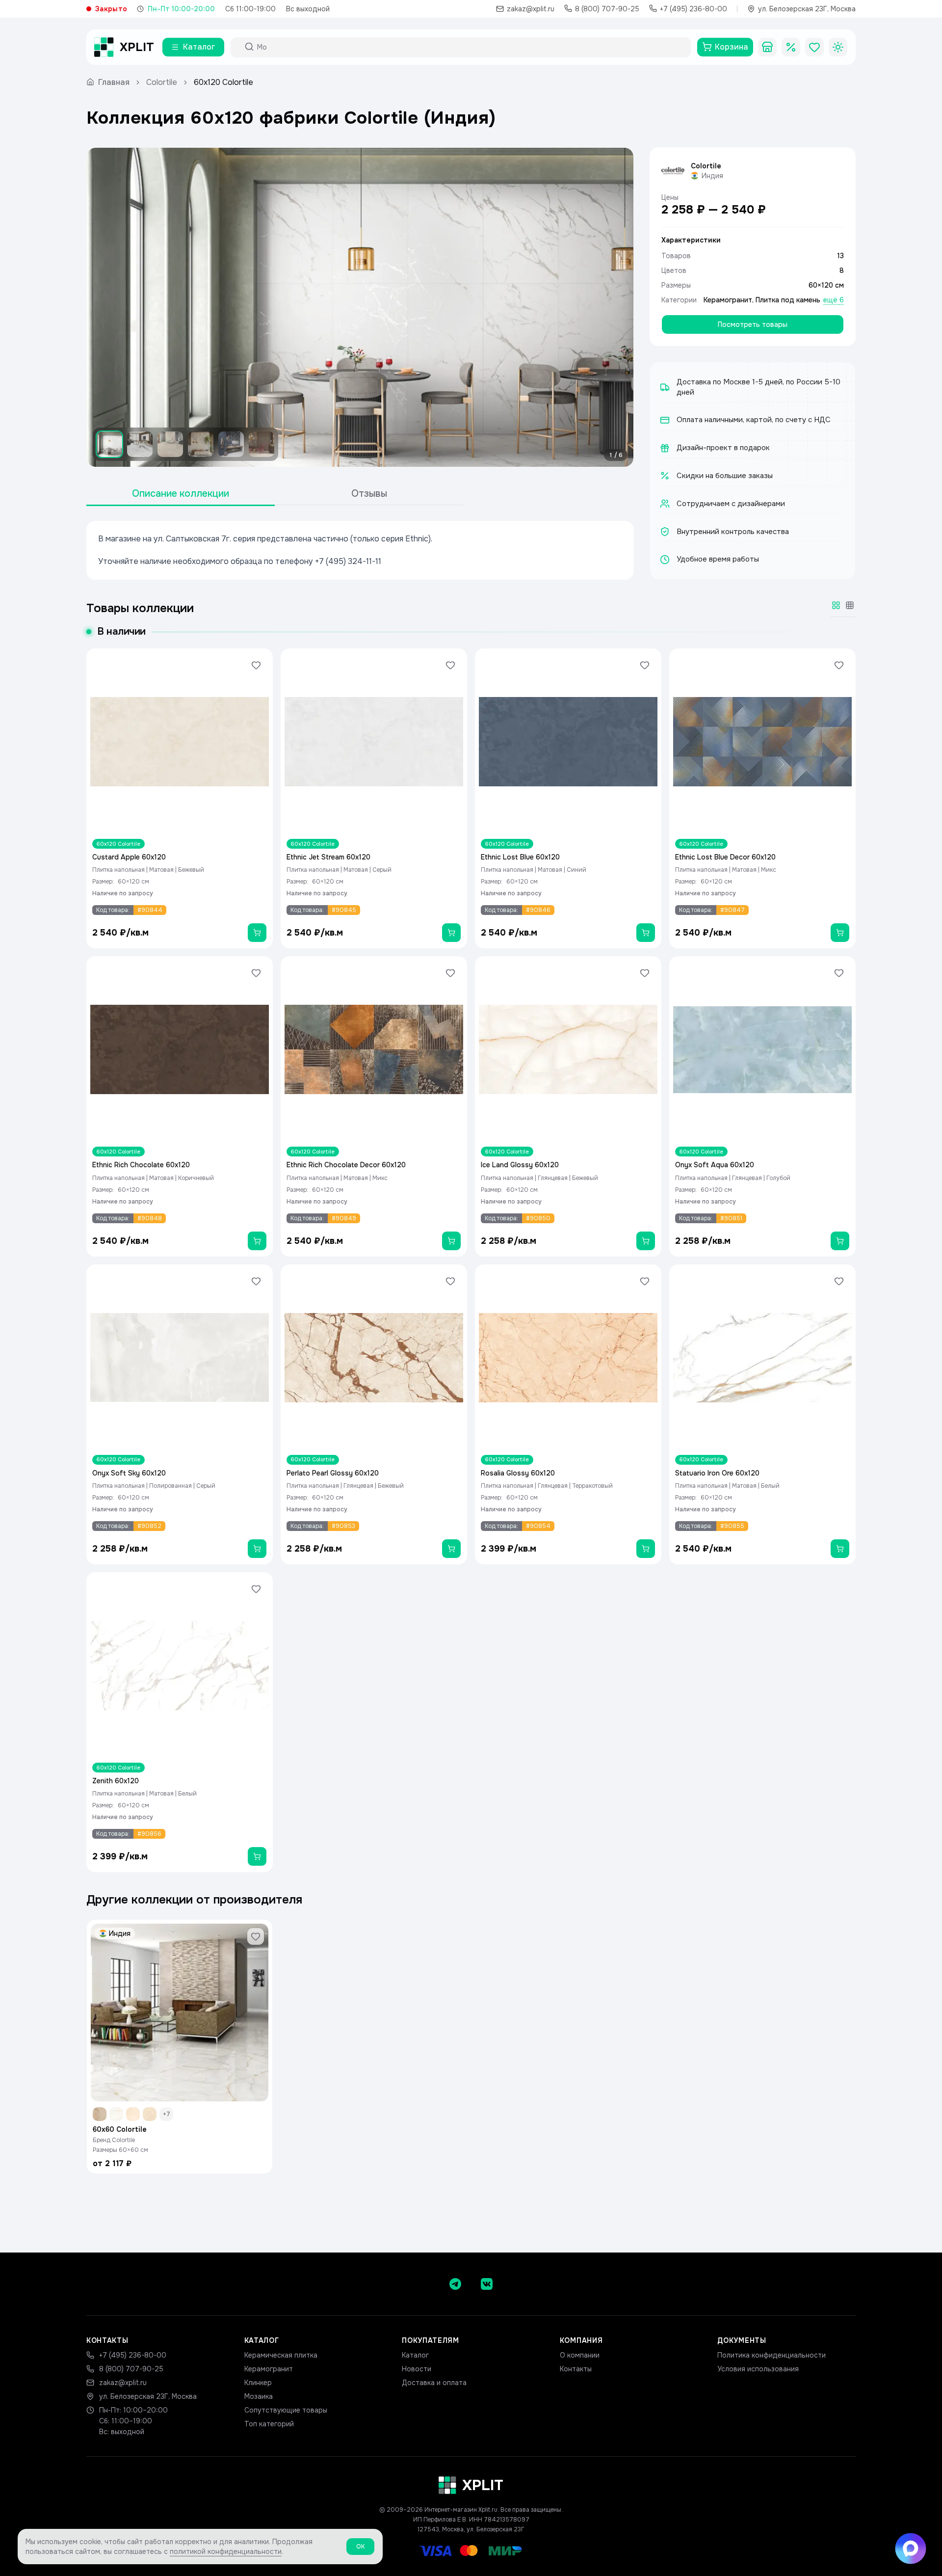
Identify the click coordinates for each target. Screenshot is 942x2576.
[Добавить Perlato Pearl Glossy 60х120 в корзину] (451, 1549)
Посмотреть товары (753, 324)
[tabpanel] (360, 550)
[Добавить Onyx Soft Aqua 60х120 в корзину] (840, 1241)
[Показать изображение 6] (262, 444)
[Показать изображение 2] (140, 444)
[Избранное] (814, 47)
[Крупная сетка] (836, 605)
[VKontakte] (487, 2284)
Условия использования (758, 2369)
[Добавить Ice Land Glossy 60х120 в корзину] (646, 1241)
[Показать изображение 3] (170, 444)
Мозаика (259, 2396)
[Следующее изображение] (618, 307)
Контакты (576, 2369)
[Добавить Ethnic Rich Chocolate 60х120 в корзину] (257, 1241)
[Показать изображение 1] (109, 444)
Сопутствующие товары (286, 2410)
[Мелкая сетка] (850, 605)
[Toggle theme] (838, 47)
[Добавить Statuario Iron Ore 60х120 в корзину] (840, 1549)
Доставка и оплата (434, 2383)
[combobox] (470, 47)
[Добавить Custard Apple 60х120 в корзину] (257, 933)
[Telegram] (455, 2284)
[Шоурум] (767, 47)
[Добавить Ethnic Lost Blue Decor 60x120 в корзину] (840, 933)
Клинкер (258, 2383)
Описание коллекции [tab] (181, 494)
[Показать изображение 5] (231, 444)
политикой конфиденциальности (226, 2551)
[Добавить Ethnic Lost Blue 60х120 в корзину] (646, 933)
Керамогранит (728, 300)
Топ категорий (269, 2424)
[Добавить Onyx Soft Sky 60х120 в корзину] (257, 1549)
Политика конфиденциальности (772, 2355)
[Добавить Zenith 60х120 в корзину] (257, 1856)
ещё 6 (834, 300)
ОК (360, 2547)
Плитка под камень (788, 300)
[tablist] (275, 494)
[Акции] (791, 47)
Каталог (415, 2355)
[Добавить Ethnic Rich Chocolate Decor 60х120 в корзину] (451, 1241)
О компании (580, 2355)
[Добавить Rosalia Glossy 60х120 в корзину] (646, 1549)
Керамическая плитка (281, 2355)
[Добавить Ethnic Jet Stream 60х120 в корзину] (451, 933)
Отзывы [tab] (369, 494)
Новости (417, 2369)
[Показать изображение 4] (201, 444)
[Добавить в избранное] (256, 665)
